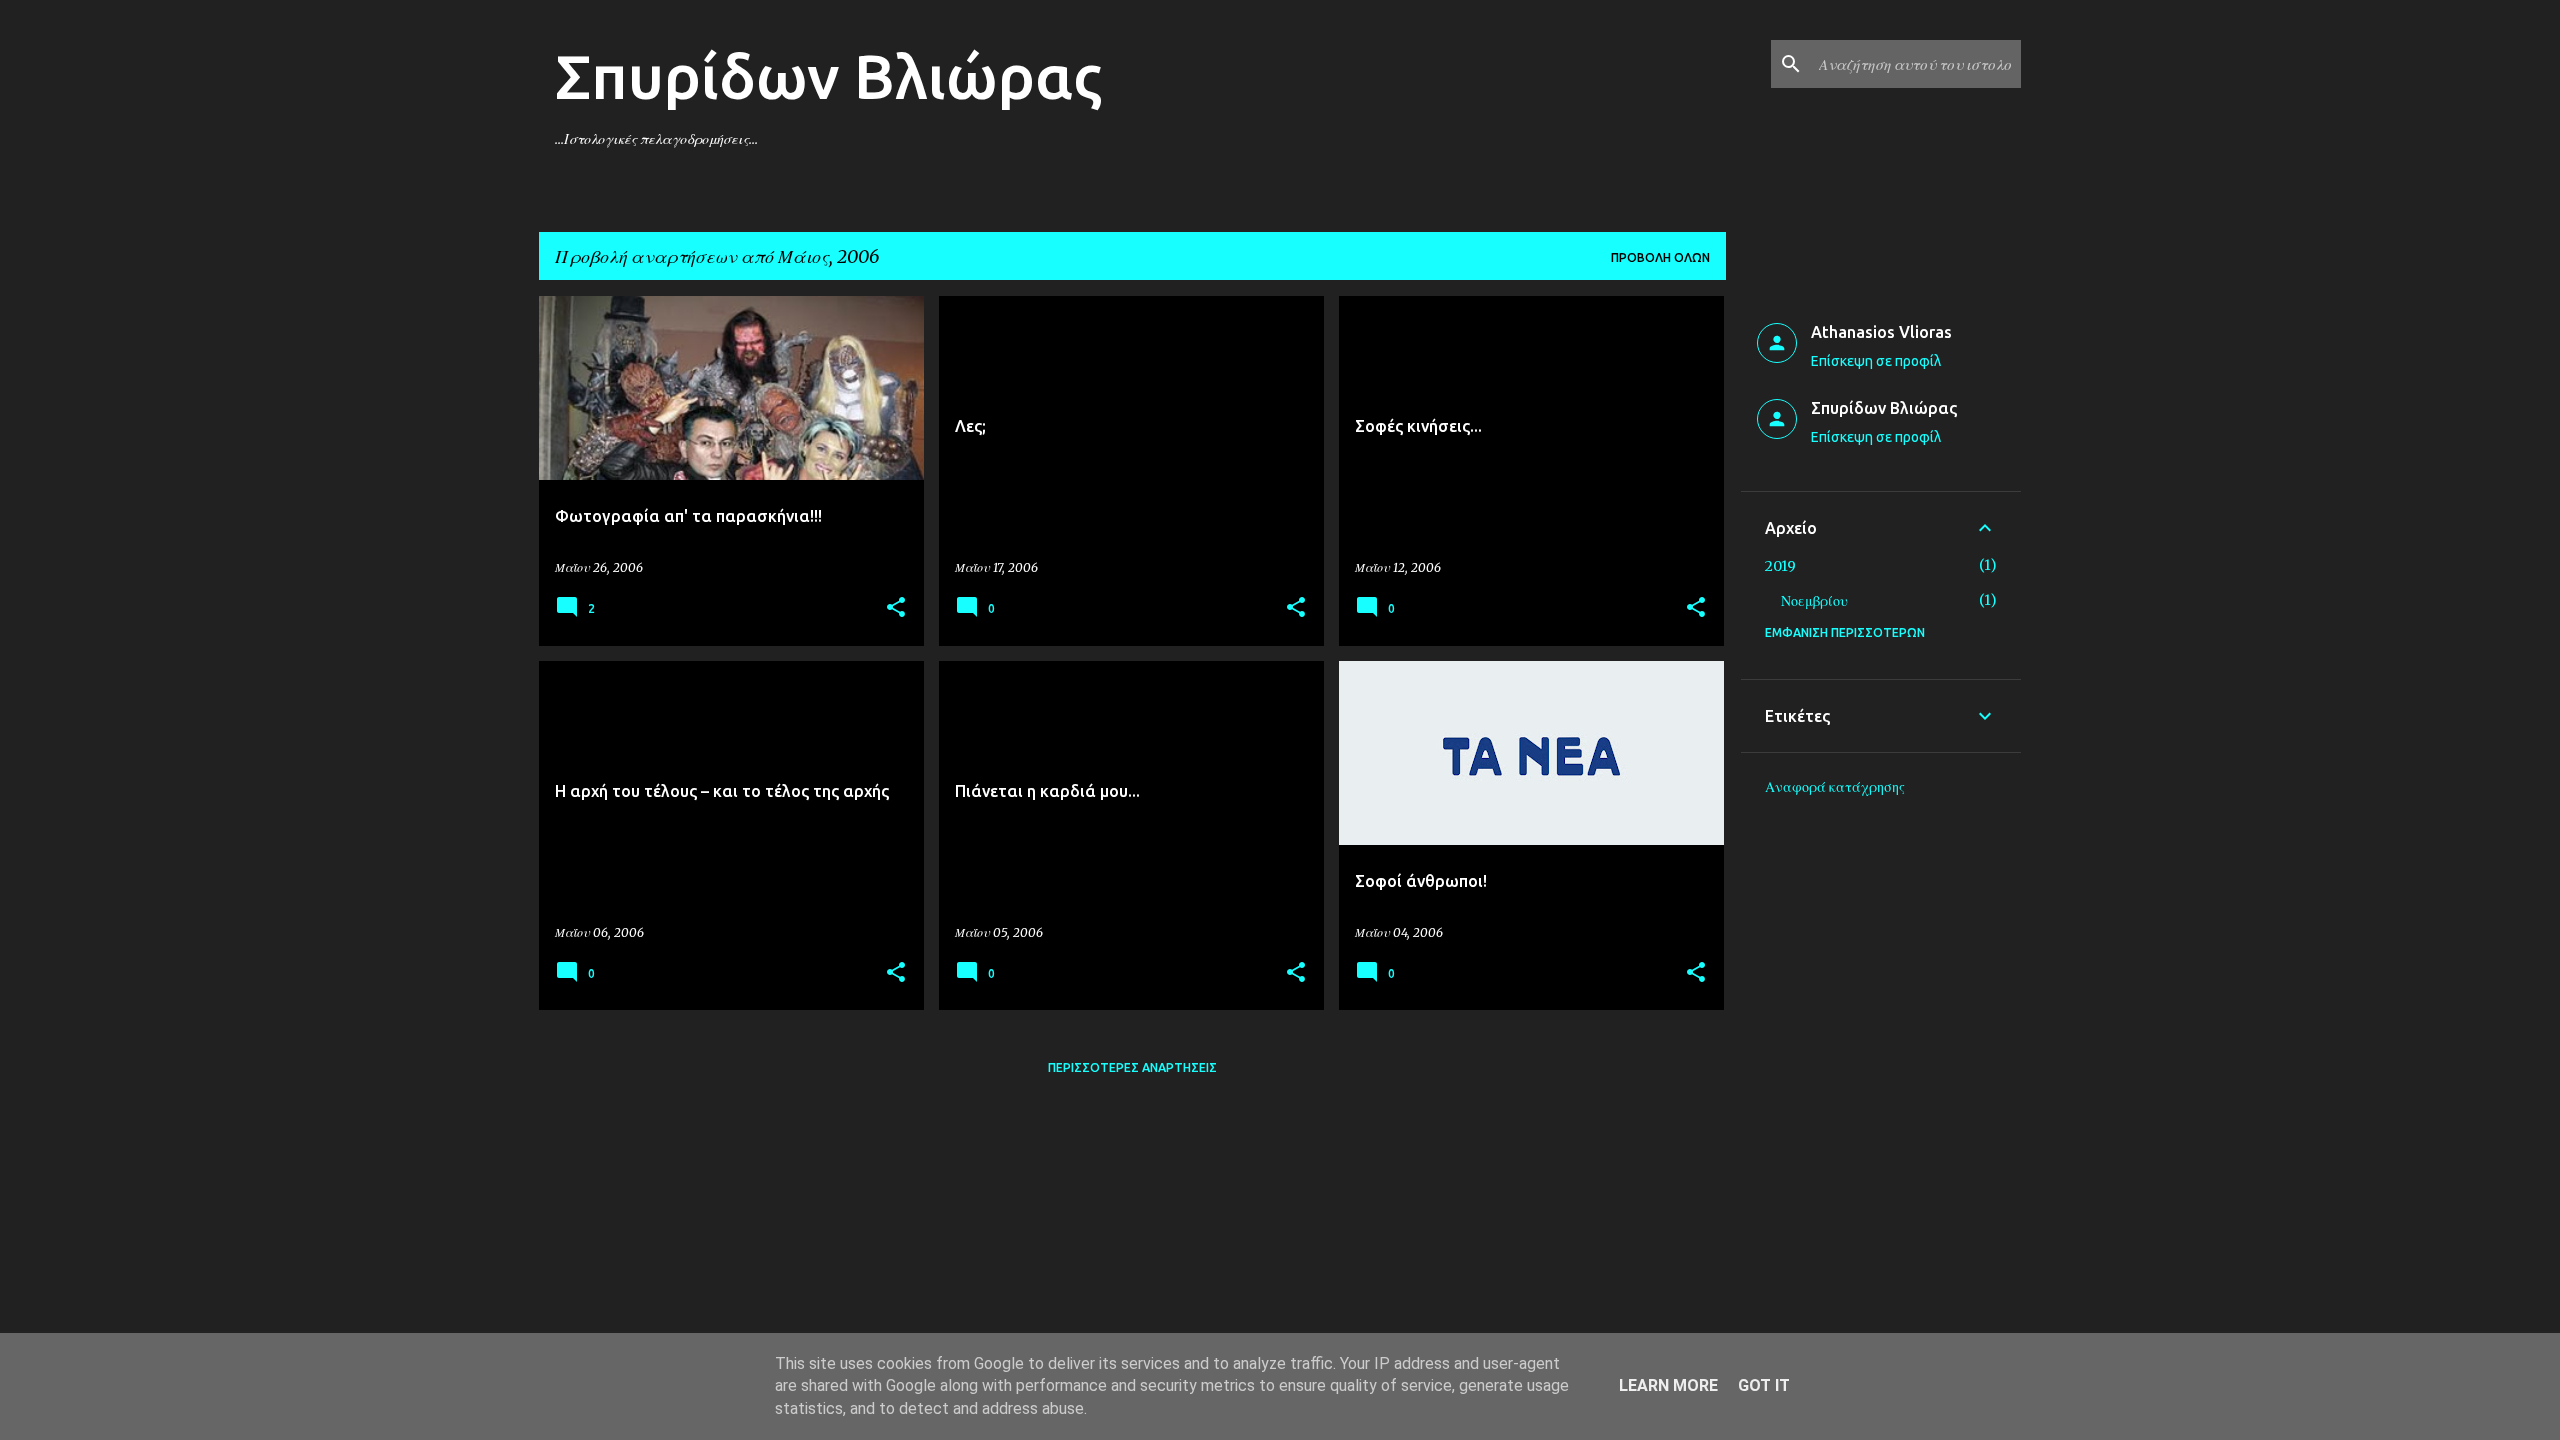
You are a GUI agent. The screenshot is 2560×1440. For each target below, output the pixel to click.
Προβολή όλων (1660, 257)
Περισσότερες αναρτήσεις (1132, 1067)
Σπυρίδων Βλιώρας (828, 76)
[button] (896, 608)
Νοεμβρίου (1814, 601)
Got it (1764, 1385)
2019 (1780, 566)
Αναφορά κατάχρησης (1835, 787)
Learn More (1668, 1385)
